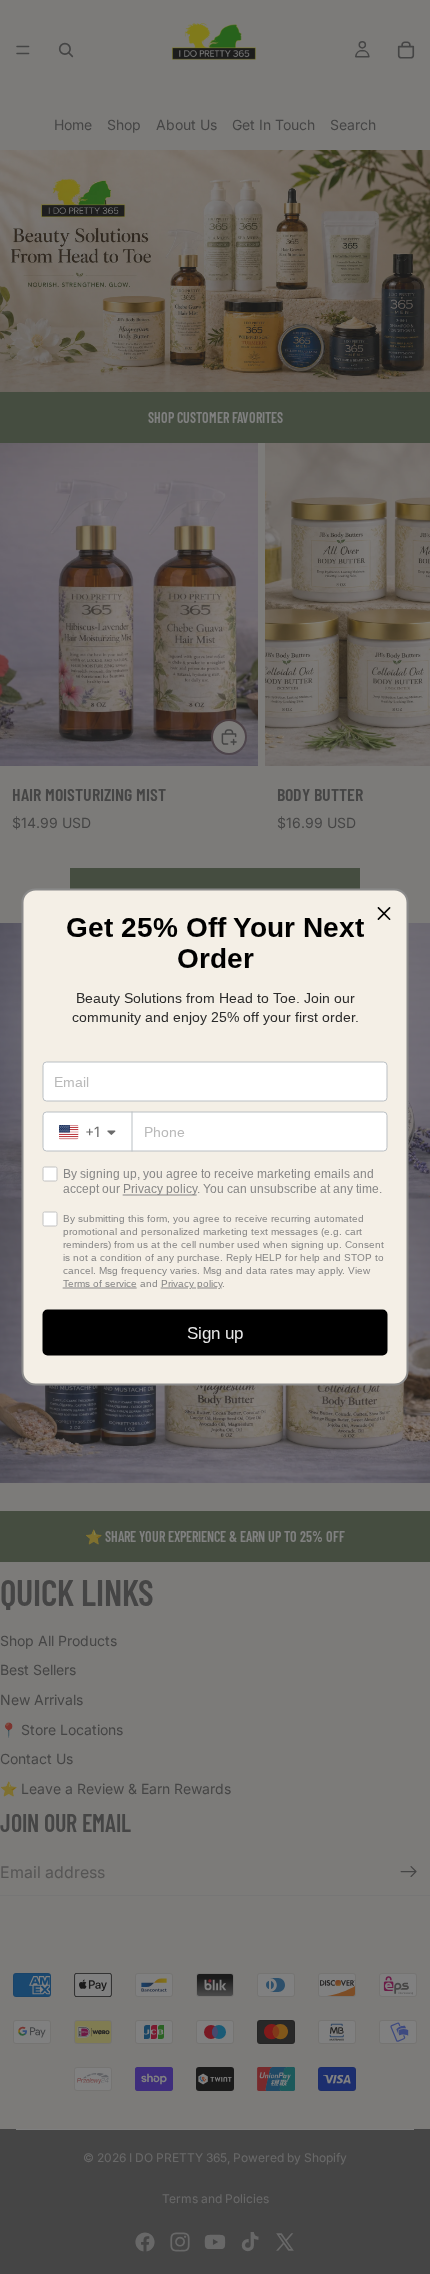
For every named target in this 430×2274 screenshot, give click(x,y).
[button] (384, 914)
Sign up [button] (215, 1332)
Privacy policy (160, 1189)
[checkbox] (50, 1174)
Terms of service (100, 1283)
